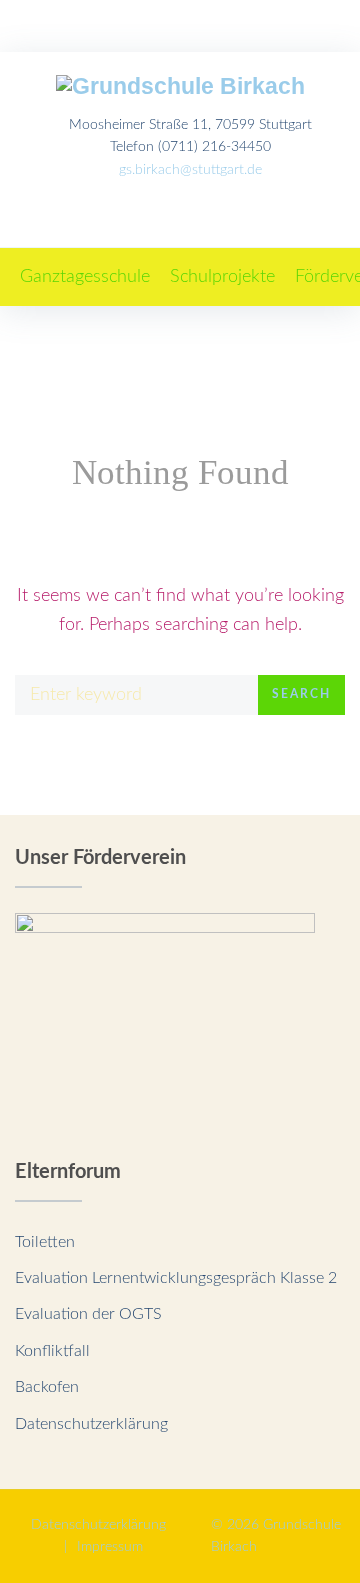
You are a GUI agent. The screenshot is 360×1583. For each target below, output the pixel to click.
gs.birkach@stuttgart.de (190, 170)
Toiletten (45, 1242)
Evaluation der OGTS (88, 1314)
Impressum (110, 1547)
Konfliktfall (52, 1351)
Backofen (47, 1387)
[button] (85, 277)
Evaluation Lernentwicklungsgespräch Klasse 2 (176, 1278)
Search (301, 694)
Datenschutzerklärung (91, 1424)
